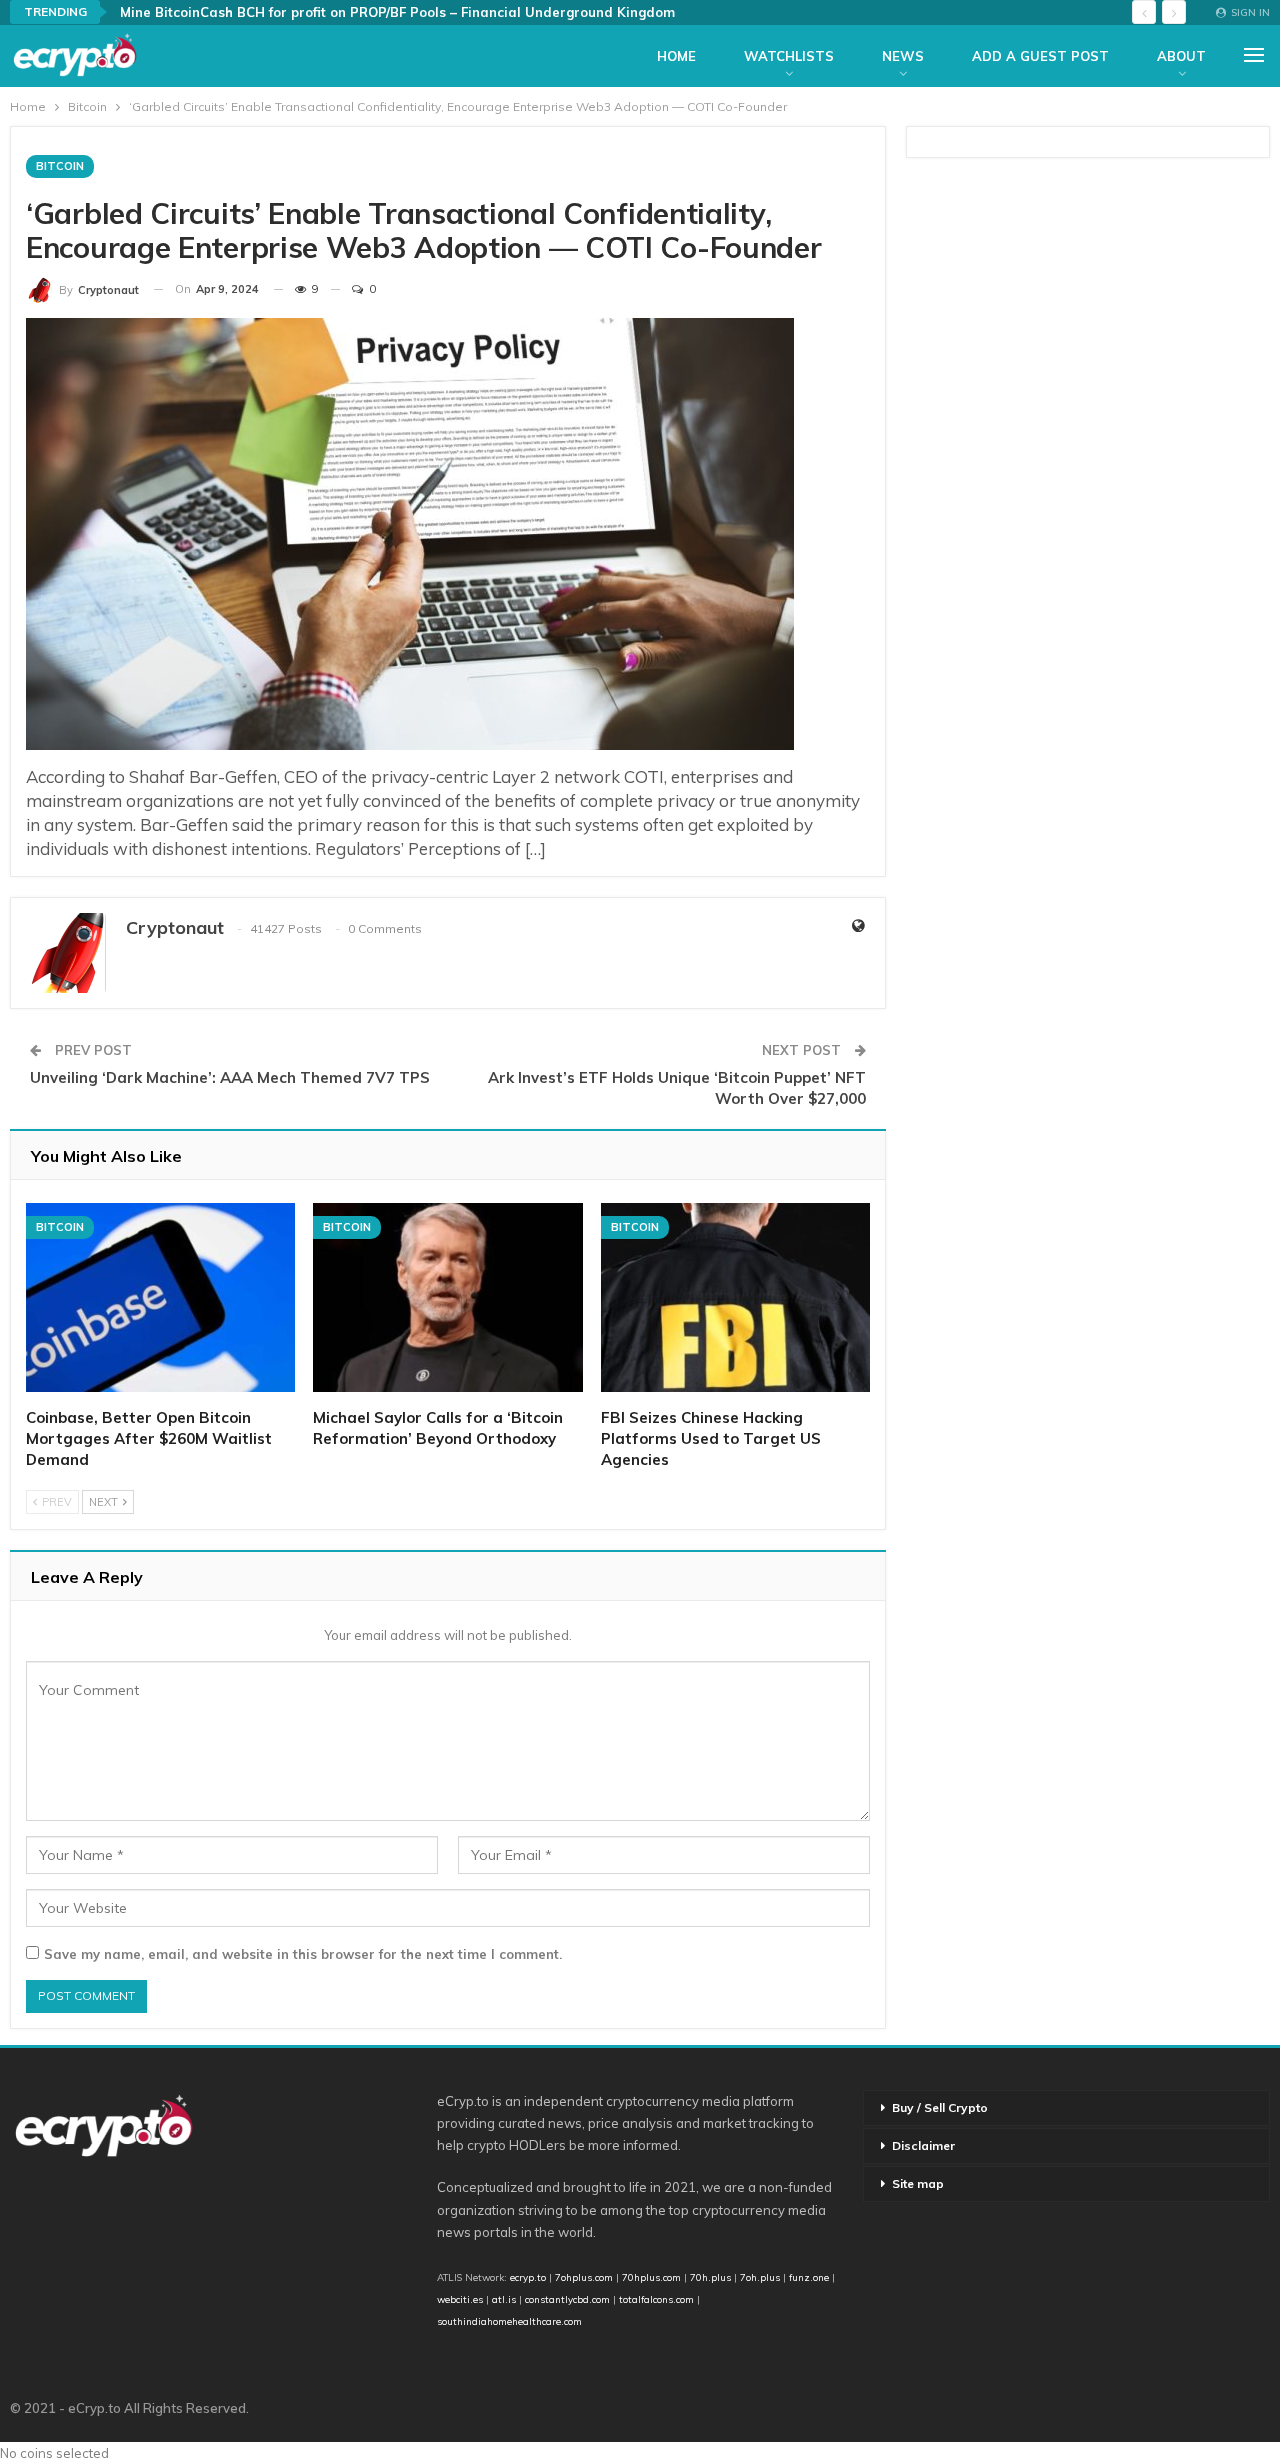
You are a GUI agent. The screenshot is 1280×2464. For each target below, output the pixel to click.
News (903, 56)
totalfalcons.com (656, 2299)
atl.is (504, 2299)
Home (676, 56)
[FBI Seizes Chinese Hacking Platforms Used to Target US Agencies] (735, 1297)
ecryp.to (528, 2277)
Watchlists (789, 56)
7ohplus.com (584, 2277)
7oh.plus (760, 2277)
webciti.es (460, 2299)
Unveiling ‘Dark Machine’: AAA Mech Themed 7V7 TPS (230, 1077)
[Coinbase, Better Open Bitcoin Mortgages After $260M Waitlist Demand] (160, 1297)
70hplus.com (651, 2277)
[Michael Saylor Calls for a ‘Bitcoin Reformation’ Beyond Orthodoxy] (447, 1297)
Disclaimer (923, 2145)
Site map (918, 2183)
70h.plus (709, 2277)
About (1181, 56)
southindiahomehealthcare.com (509, 2321)
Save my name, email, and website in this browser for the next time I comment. (303, 1954)
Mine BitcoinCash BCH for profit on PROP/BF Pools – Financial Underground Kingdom (397, 12)
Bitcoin (60, 166)
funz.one (807, 2277)
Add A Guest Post (1040, 56)
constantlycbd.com (567, 2299)
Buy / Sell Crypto (940, 2107)
